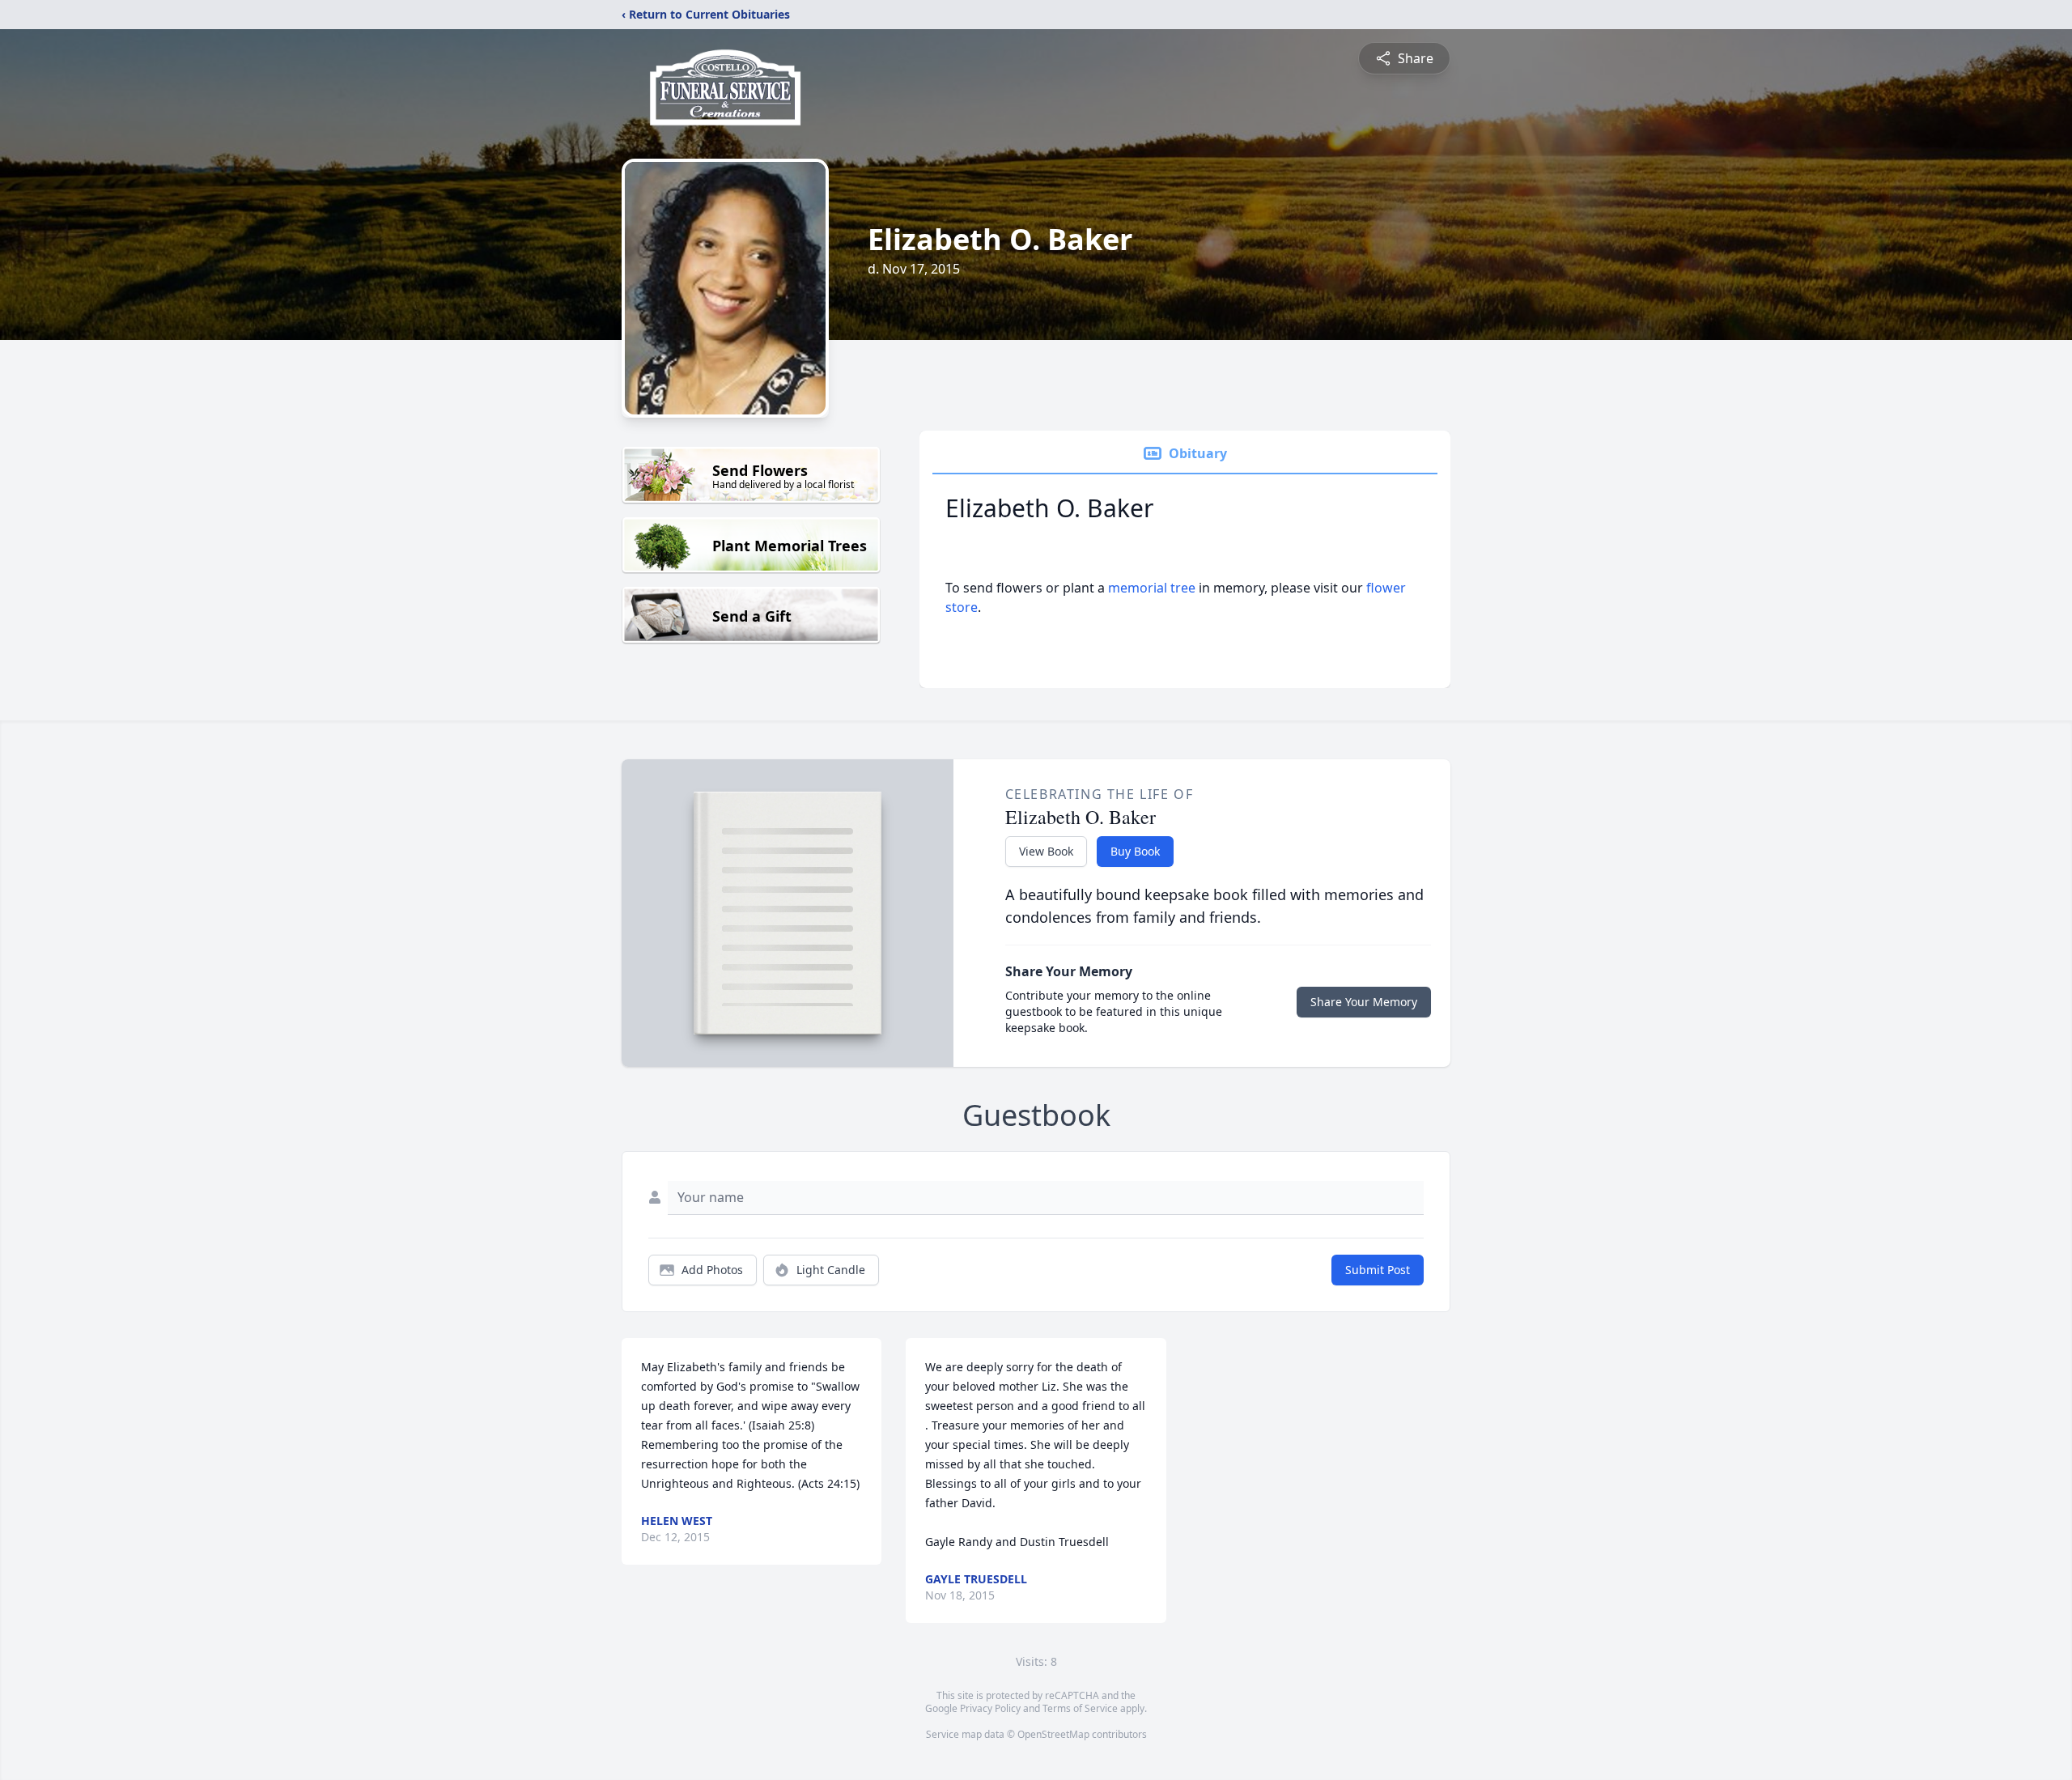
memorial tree (1152, 588)
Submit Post (1378, 1270)
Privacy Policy (990, 1708)
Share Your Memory (1364, 1002)
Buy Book (1135, 851)
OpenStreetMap (1053, 1734)
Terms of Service (1080, 1708)
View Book (1046, 851)
